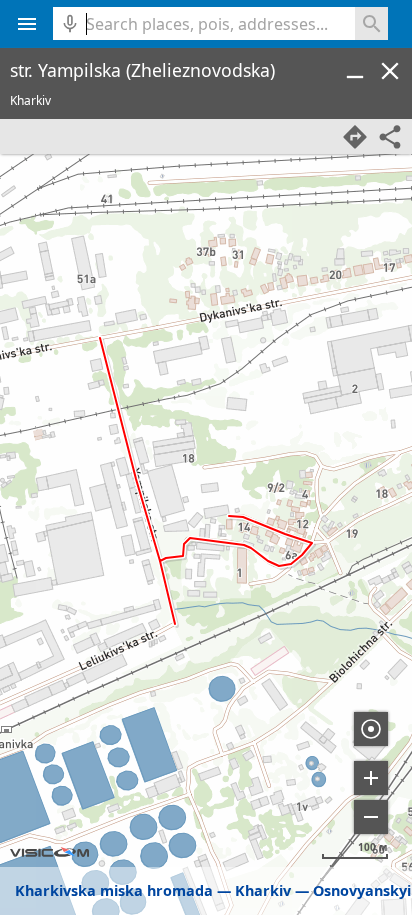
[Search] (371, 23)
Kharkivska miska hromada (114, 890)
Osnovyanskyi (362, 890)
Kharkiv (263, 890)
